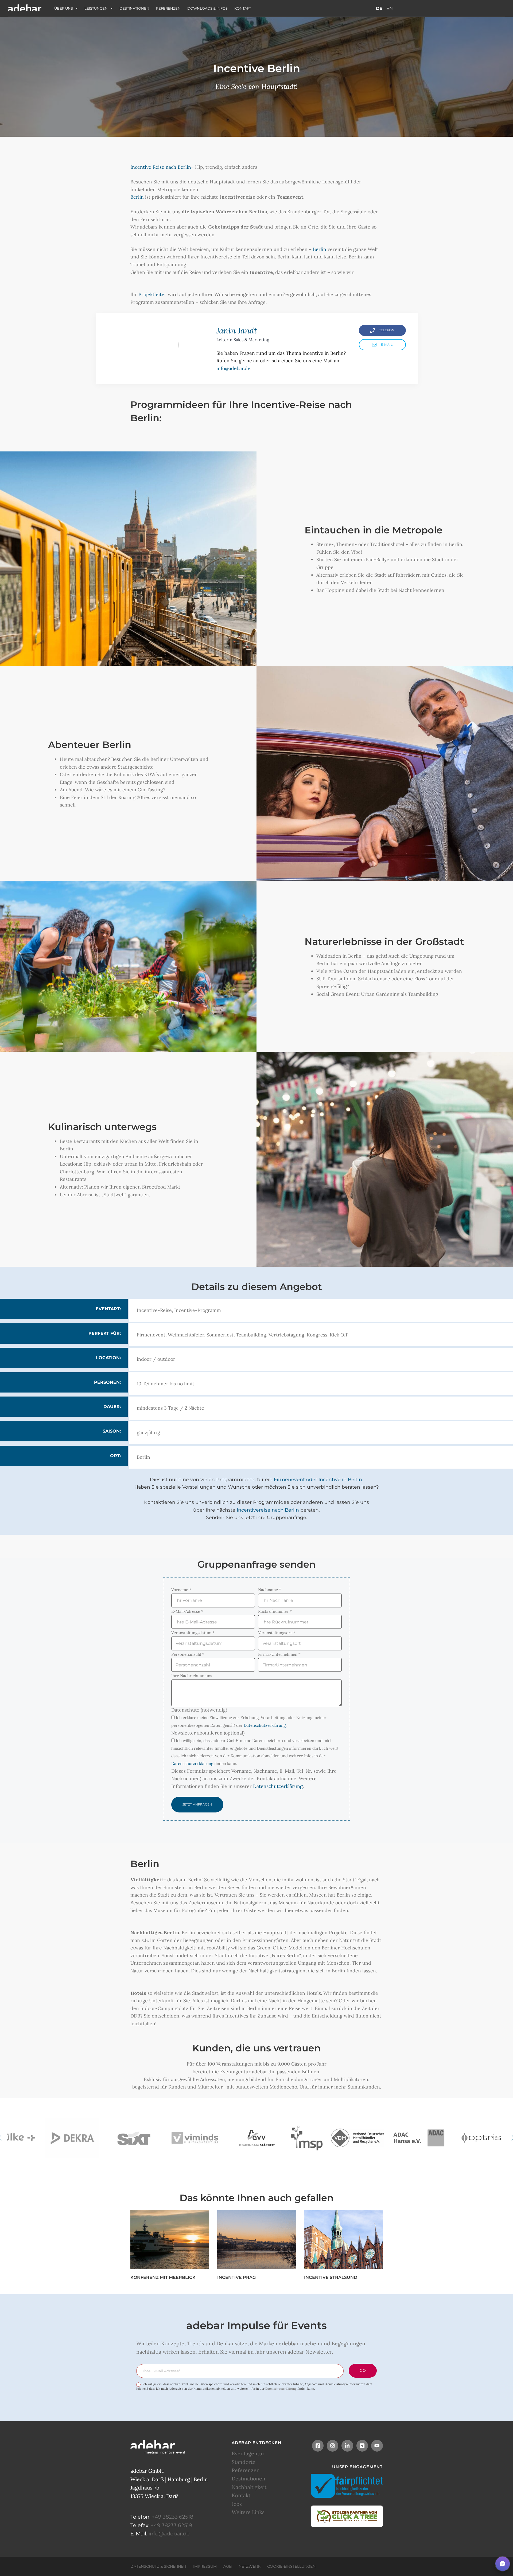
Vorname (181, 1590)
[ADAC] (419, 2138)
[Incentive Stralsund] (343, 2239)
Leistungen (96, 8)
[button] (503, 2564)
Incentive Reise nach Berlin (161, 167)
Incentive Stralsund (331, 2277)
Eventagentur (248, 2453)
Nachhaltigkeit (249, 2487)
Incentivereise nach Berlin (268, 1510)
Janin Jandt (237, 331)
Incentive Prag (236, 2277)
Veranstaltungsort (277, 1633)
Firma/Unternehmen (279, 1654)
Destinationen (134, 8)
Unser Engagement (357, 2466)
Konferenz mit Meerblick (163, 2277)
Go (363, 2370)
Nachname (270, 1590)
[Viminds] (195, 2138)
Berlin (137, 197)
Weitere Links (248, 2512)
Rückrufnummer (275, 1611)
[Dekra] (72, 2138)
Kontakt (243, 8)
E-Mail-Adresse (187, 1611)
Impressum (205, 2566)
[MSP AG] (307, 2138)
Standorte (244, 2462)
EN (390, 8)
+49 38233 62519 (171, 2525)
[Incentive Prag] (257, 2239)
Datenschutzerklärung (265, 1725)
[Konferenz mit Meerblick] (170, 2239)
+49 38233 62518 (172, 2517)
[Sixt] (134, 2138)
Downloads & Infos (207, 8)
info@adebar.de (233, 368)
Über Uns (64, 8)
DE (379, 8)
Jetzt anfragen (197, 1804)
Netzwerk (250, 2566)
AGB (228, 2566)
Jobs (237, 2504)
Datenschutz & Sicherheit (158, 2566)
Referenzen (168, 8)
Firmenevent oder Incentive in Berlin (318, 1479)
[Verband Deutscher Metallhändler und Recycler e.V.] (357, 2138)
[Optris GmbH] (480, 2138)
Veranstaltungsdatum (193, 1633)
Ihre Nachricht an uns (192, 1676)
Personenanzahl (188, 1654)
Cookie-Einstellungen (291, 2566)
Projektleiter (152, 294)
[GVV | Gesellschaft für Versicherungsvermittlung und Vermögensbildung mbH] (256, 2138)
